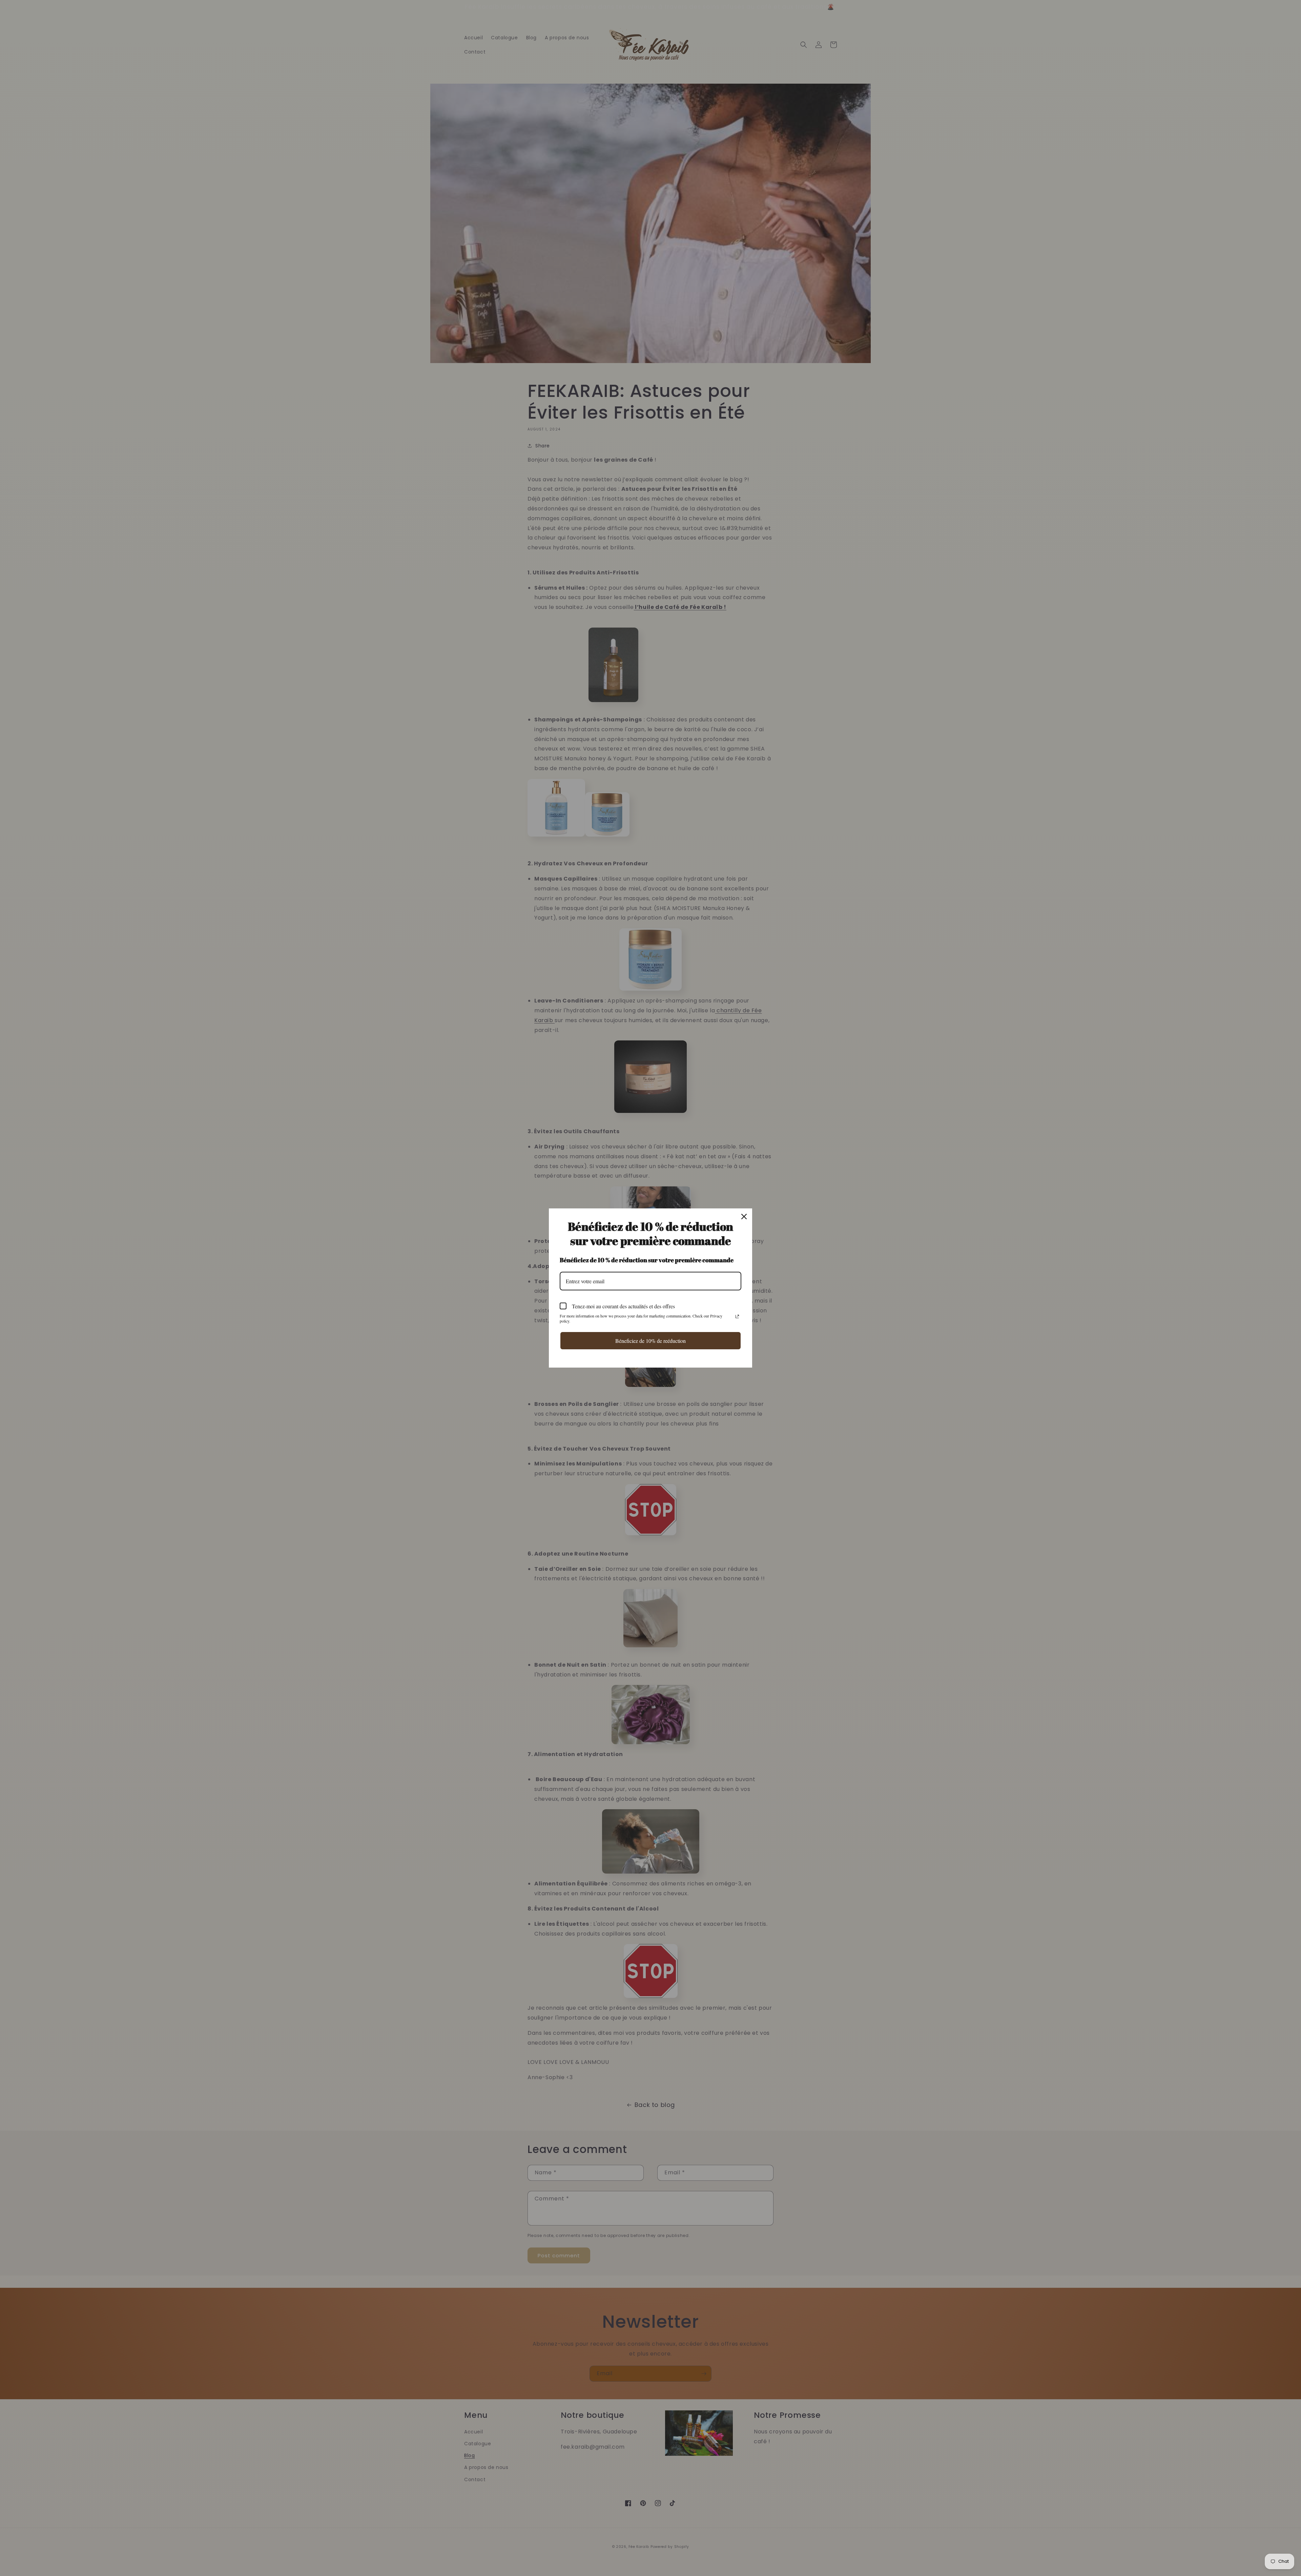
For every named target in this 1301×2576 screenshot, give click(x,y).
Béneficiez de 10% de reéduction (650, 1341)
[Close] (744, 1217)
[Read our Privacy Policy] (737, 1316)
